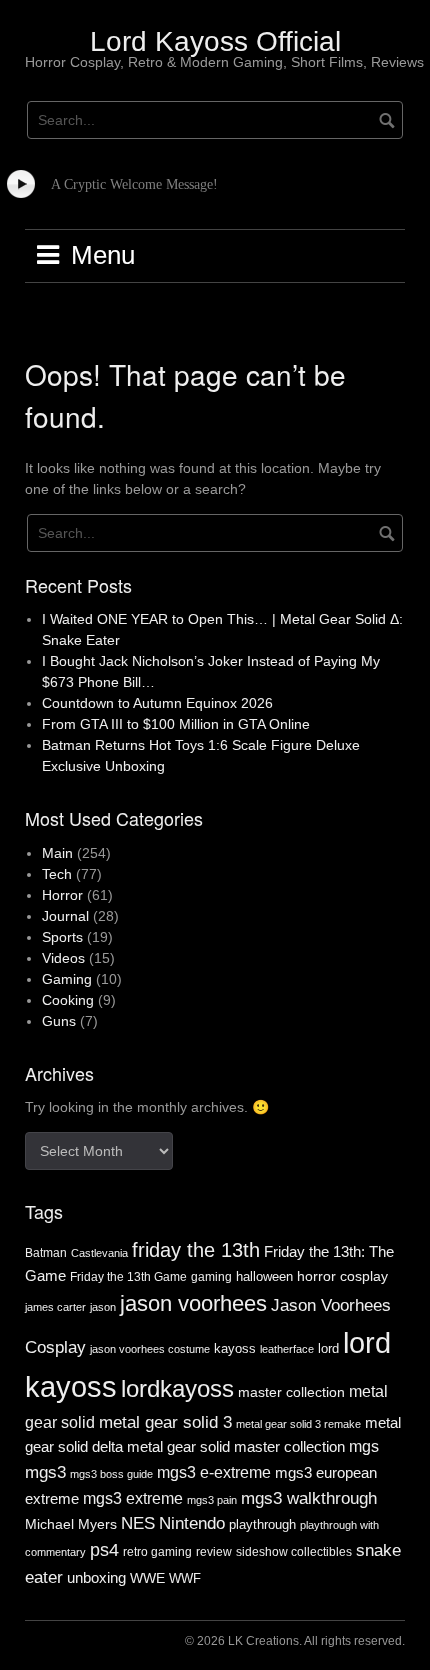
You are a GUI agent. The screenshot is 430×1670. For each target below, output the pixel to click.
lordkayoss (177, 1388)
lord (328, 1348)
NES (138, 1523)
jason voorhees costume (150, 1349)
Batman (46, 1252)
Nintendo (192, 1523)
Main (57, 853)
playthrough (262, 1524)
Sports (62, 937)
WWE (147, 1578)
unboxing (96, 1577)
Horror (62, 895)
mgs (364, 1446)
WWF (185, 1578)
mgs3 (45, 1472)
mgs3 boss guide (111, 1474)
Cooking (68, 1000)
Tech (57, 874)
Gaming (67, 979)
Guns (59, 1021)
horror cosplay (342, 1276)
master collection (291, 1392)
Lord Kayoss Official (215, 41)
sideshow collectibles (294, 1551)
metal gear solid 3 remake (298, 1424)
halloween (264, 1276)
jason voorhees (193, 1303)
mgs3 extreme (133, 1498)
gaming (211, 1277)
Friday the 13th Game (128, 1277)
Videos (63, 958)
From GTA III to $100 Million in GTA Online (176, 724)
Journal (65, 916)
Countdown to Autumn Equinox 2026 (157, 703)
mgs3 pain (212, 1500)
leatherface (287, 1349)
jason (103, 1307)
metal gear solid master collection (236, 1446)
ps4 (104, 1550)
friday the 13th (196, 1250)
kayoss (235, 1348)
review (214, 1552)
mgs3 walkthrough (309, 1498)
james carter (55, 1307)
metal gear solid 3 (165, 1422)
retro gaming (157, 1552)
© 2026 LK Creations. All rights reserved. (295, 1641)
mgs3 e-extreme (214, 1472)
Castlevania (99, 1253)
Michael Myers (71, 1524)
